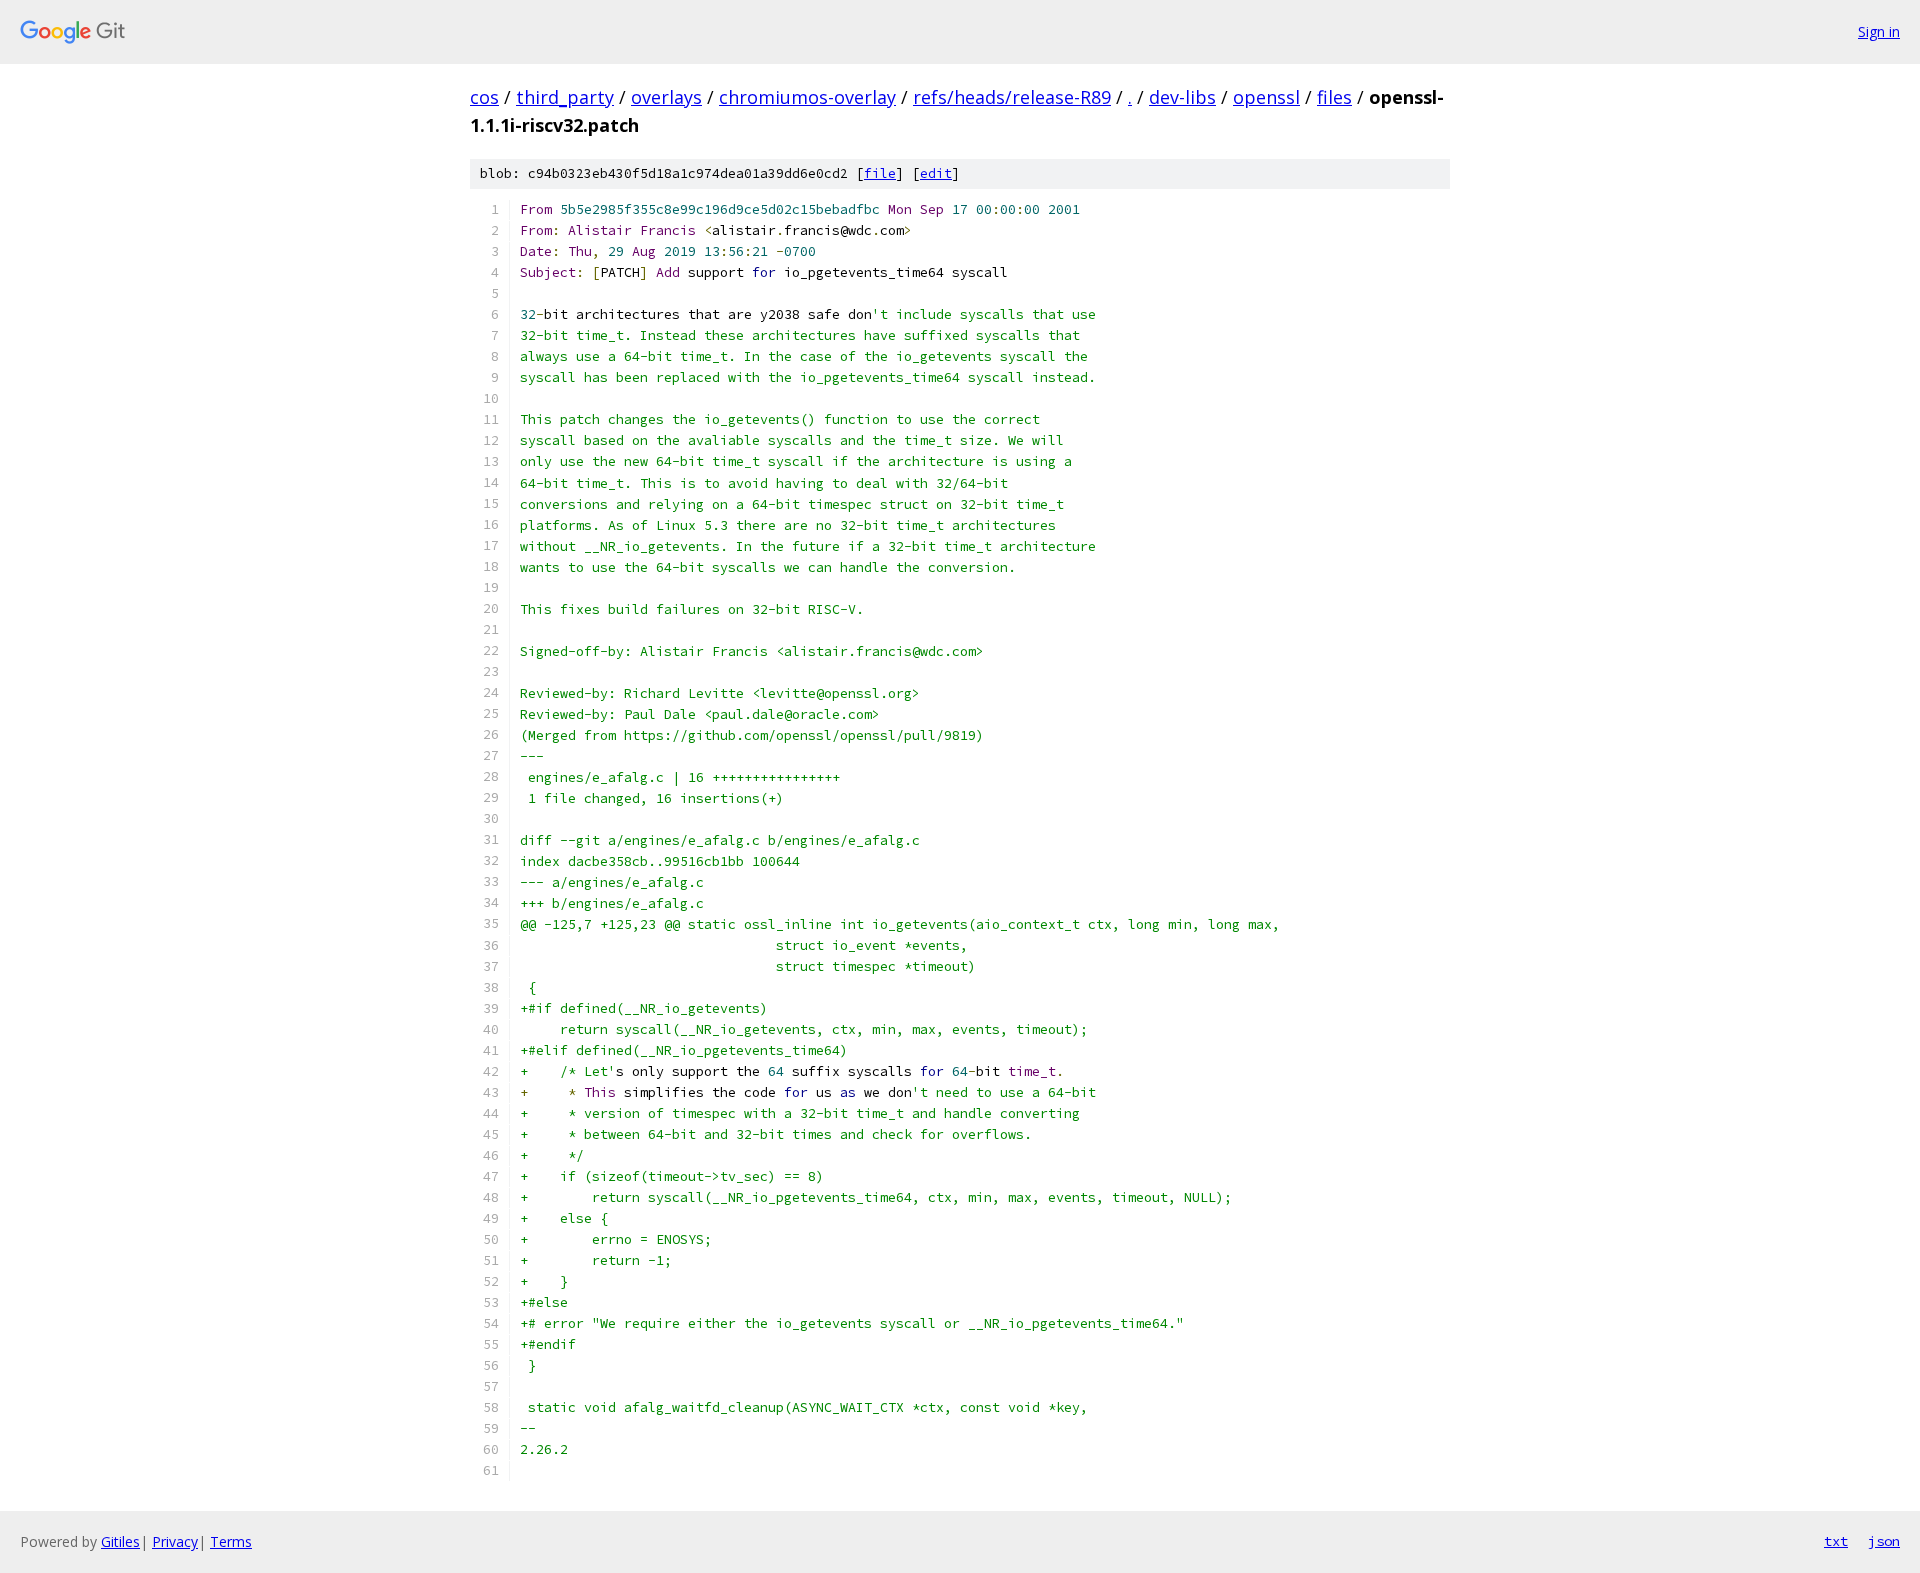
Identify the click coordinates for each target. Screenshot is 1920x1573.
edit (936, 173)
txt (1836, 1541)
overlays (666, 97)
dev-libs (1182, 97)
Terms (231, 1541)
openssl (1266, 97)
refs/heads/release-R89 (1012, 97)
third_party (565, 97)
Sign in (1879, 31)
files (1334, 97)
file (880, 173)
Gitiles (120, 1541)
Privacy (175, 1541)
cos (484, 97)
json (1884, 1541)
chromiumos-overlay (807, 97)
